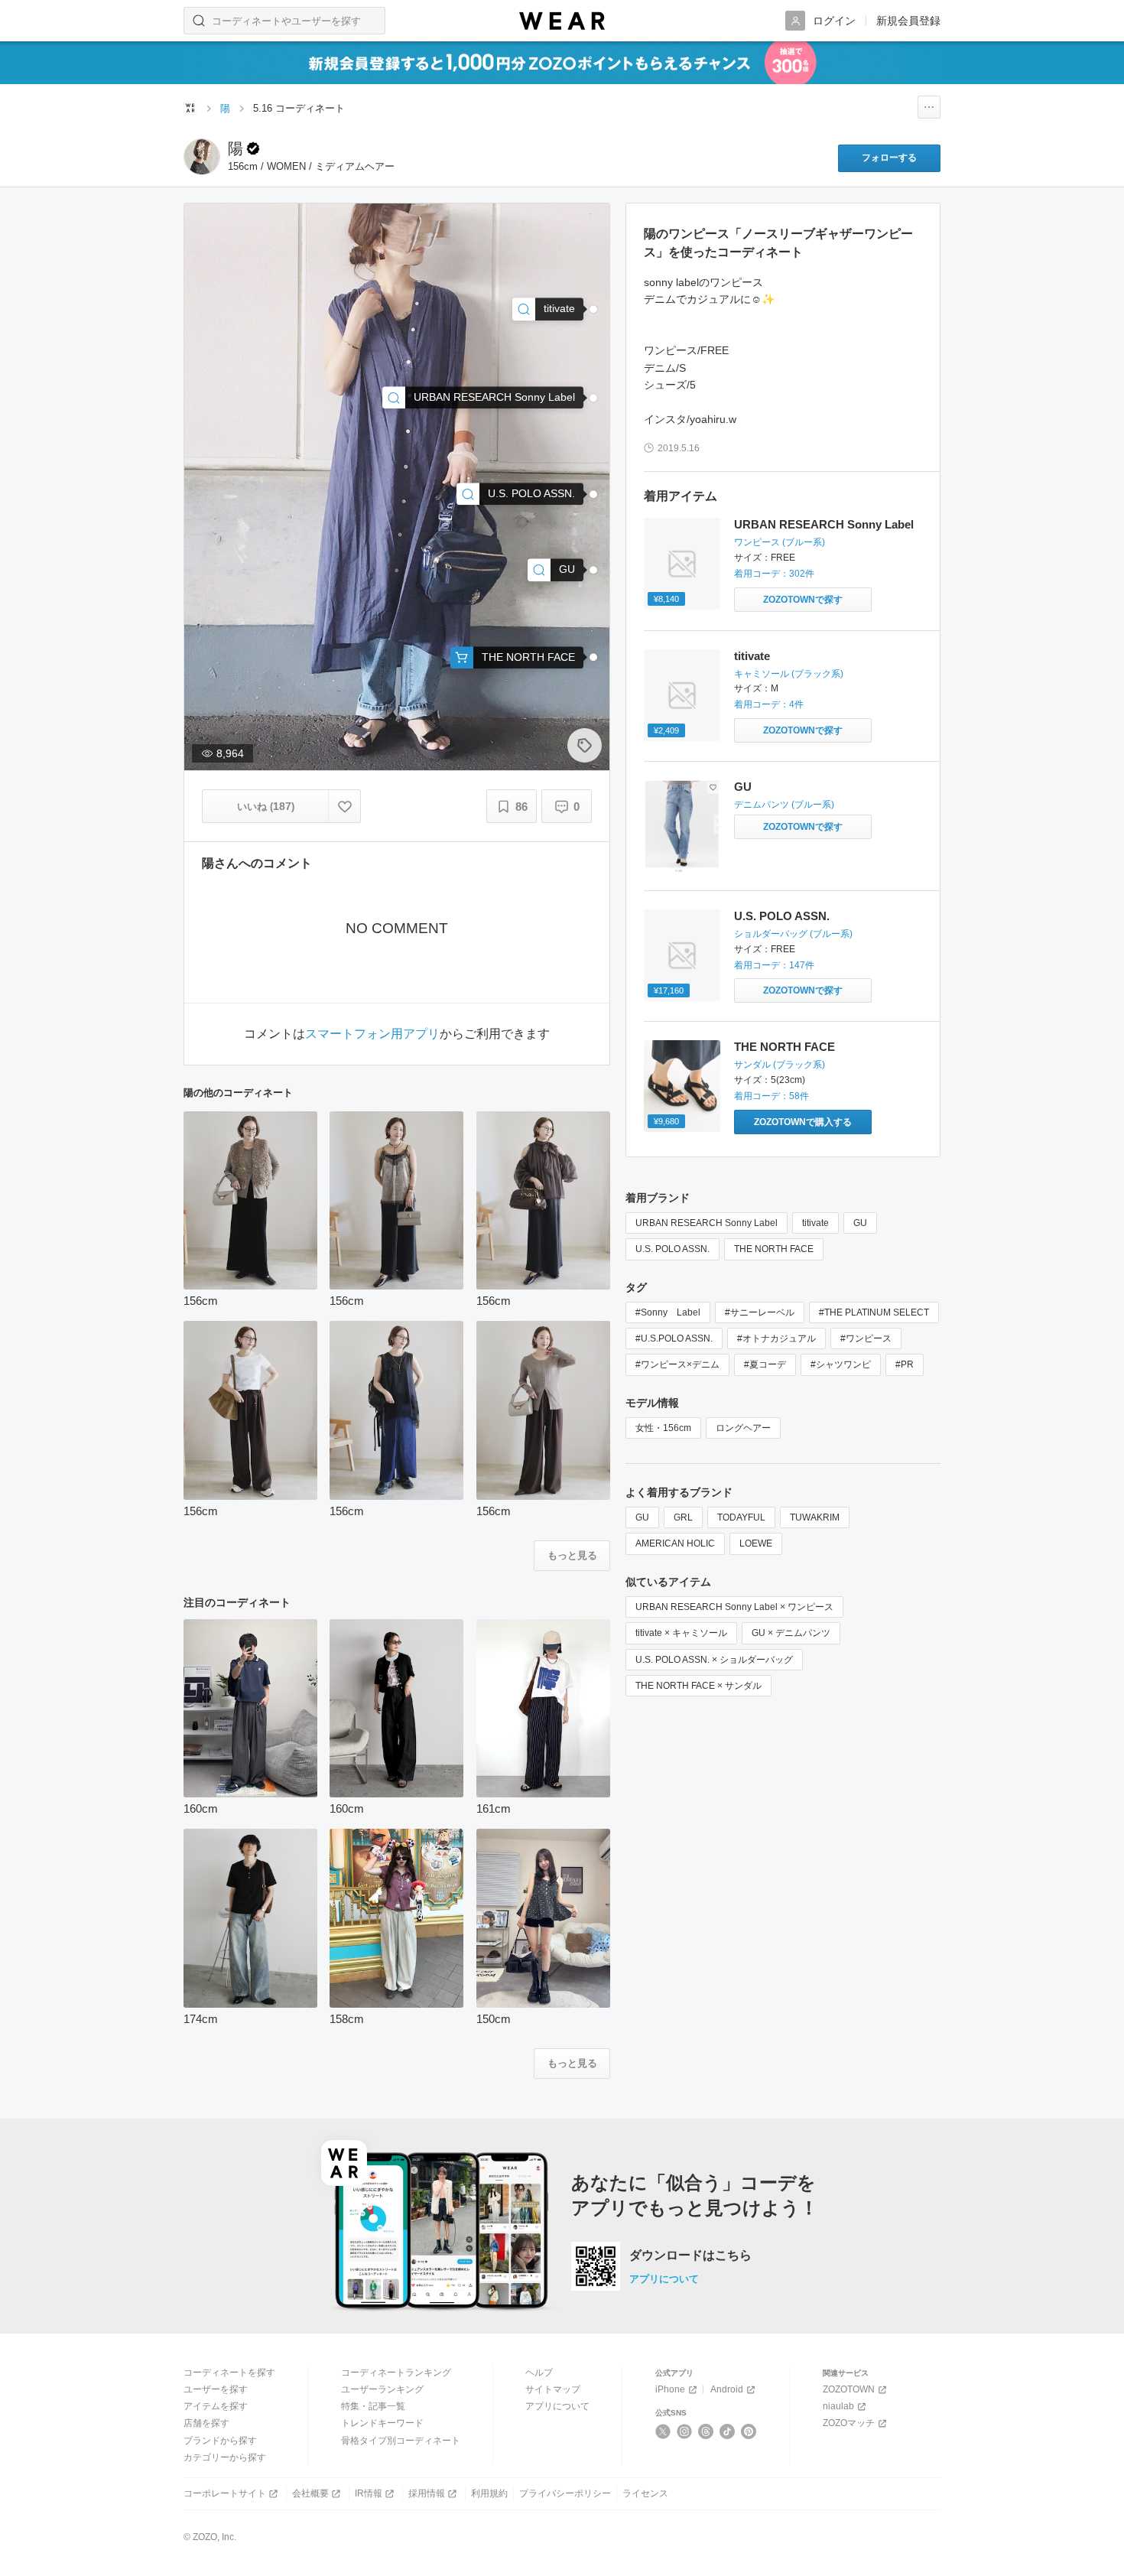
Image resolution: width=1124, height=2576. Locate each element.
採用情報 (427, 2493)
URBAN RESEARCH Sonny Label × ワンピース (734, 1607)
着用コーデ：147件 (774, 965)
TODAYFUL (741, 1517)
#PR (905, 1364)
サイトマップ (553, 2389)
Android (727, 2389)
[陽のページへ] (202, 157)
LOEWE (756, 1543)
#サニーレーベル (760, 1312)
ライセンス (645, 2493)
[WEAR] (562, 21)
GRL (683, 1517)
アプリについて (664, 2279)
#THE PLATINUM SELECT (874, 1312)
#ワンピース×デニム (677, 1364)
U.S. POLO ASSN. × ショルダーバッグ (714, 1660)
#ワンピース (866, 1338)
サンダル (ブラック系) (780, 1065)
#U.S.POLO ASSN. (674, 1338)
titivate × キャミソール (681, 1633)
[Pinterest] (749, 2431)
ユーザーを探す (216, 2389)
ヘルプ (539, 2373)
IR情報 (369, 2493)
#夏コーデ (765, 1364)
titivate (752, 656)
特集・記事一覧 (373, 2406)
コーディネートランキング (396, 2373)
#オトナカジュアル (776, 1338)
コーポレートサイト (225, 2493)
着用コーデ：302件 (774, 574)
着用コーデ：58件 (772, 1096)
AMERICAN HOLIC (675, 1543)
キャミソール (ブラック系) (789, 674)
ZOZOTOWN (849, 2389)
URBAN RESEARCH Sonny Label (824, 524)
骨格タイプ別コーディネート (401, 2441)
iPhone (670, 2389)
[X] (663, 2431)
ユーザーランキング (382, 2389)
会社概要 (310, 2493)
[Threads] (706, 2431)
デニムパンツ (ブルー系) (784, 805)
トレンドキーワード (382, 2423)
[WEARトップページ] (190, 108)
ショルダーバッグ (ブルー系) (793, 934)
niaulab (838, 2406)
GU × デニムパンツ (791, 1633)
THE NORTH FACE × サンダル (698, 1686)
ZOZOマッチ (849, 2423)
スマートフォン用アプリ (372, 1034)
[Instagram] (685, 2431)
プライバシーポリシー (565, 2493)
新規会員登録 (908, 21)
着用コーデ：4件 (769, 704)
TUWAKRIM (815, 1517)
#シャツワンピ (841, 1364)
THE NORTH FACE (785, 1047)
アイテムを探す (216, 2406)
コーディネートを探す (229, 2373)
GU (743, 787)
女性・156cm (663, 1428)
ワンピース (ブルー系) (780, 542)
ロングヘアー (743, 1428)
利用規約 (489, 2493)
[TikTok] (728, 2431)
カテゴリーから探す (225, 2457)
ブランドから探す (220, 2441)
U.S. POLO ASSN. (782, 916)
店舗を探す (206, 2423)
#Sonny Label (668, 1312)
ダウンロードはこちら (690, 2256)
